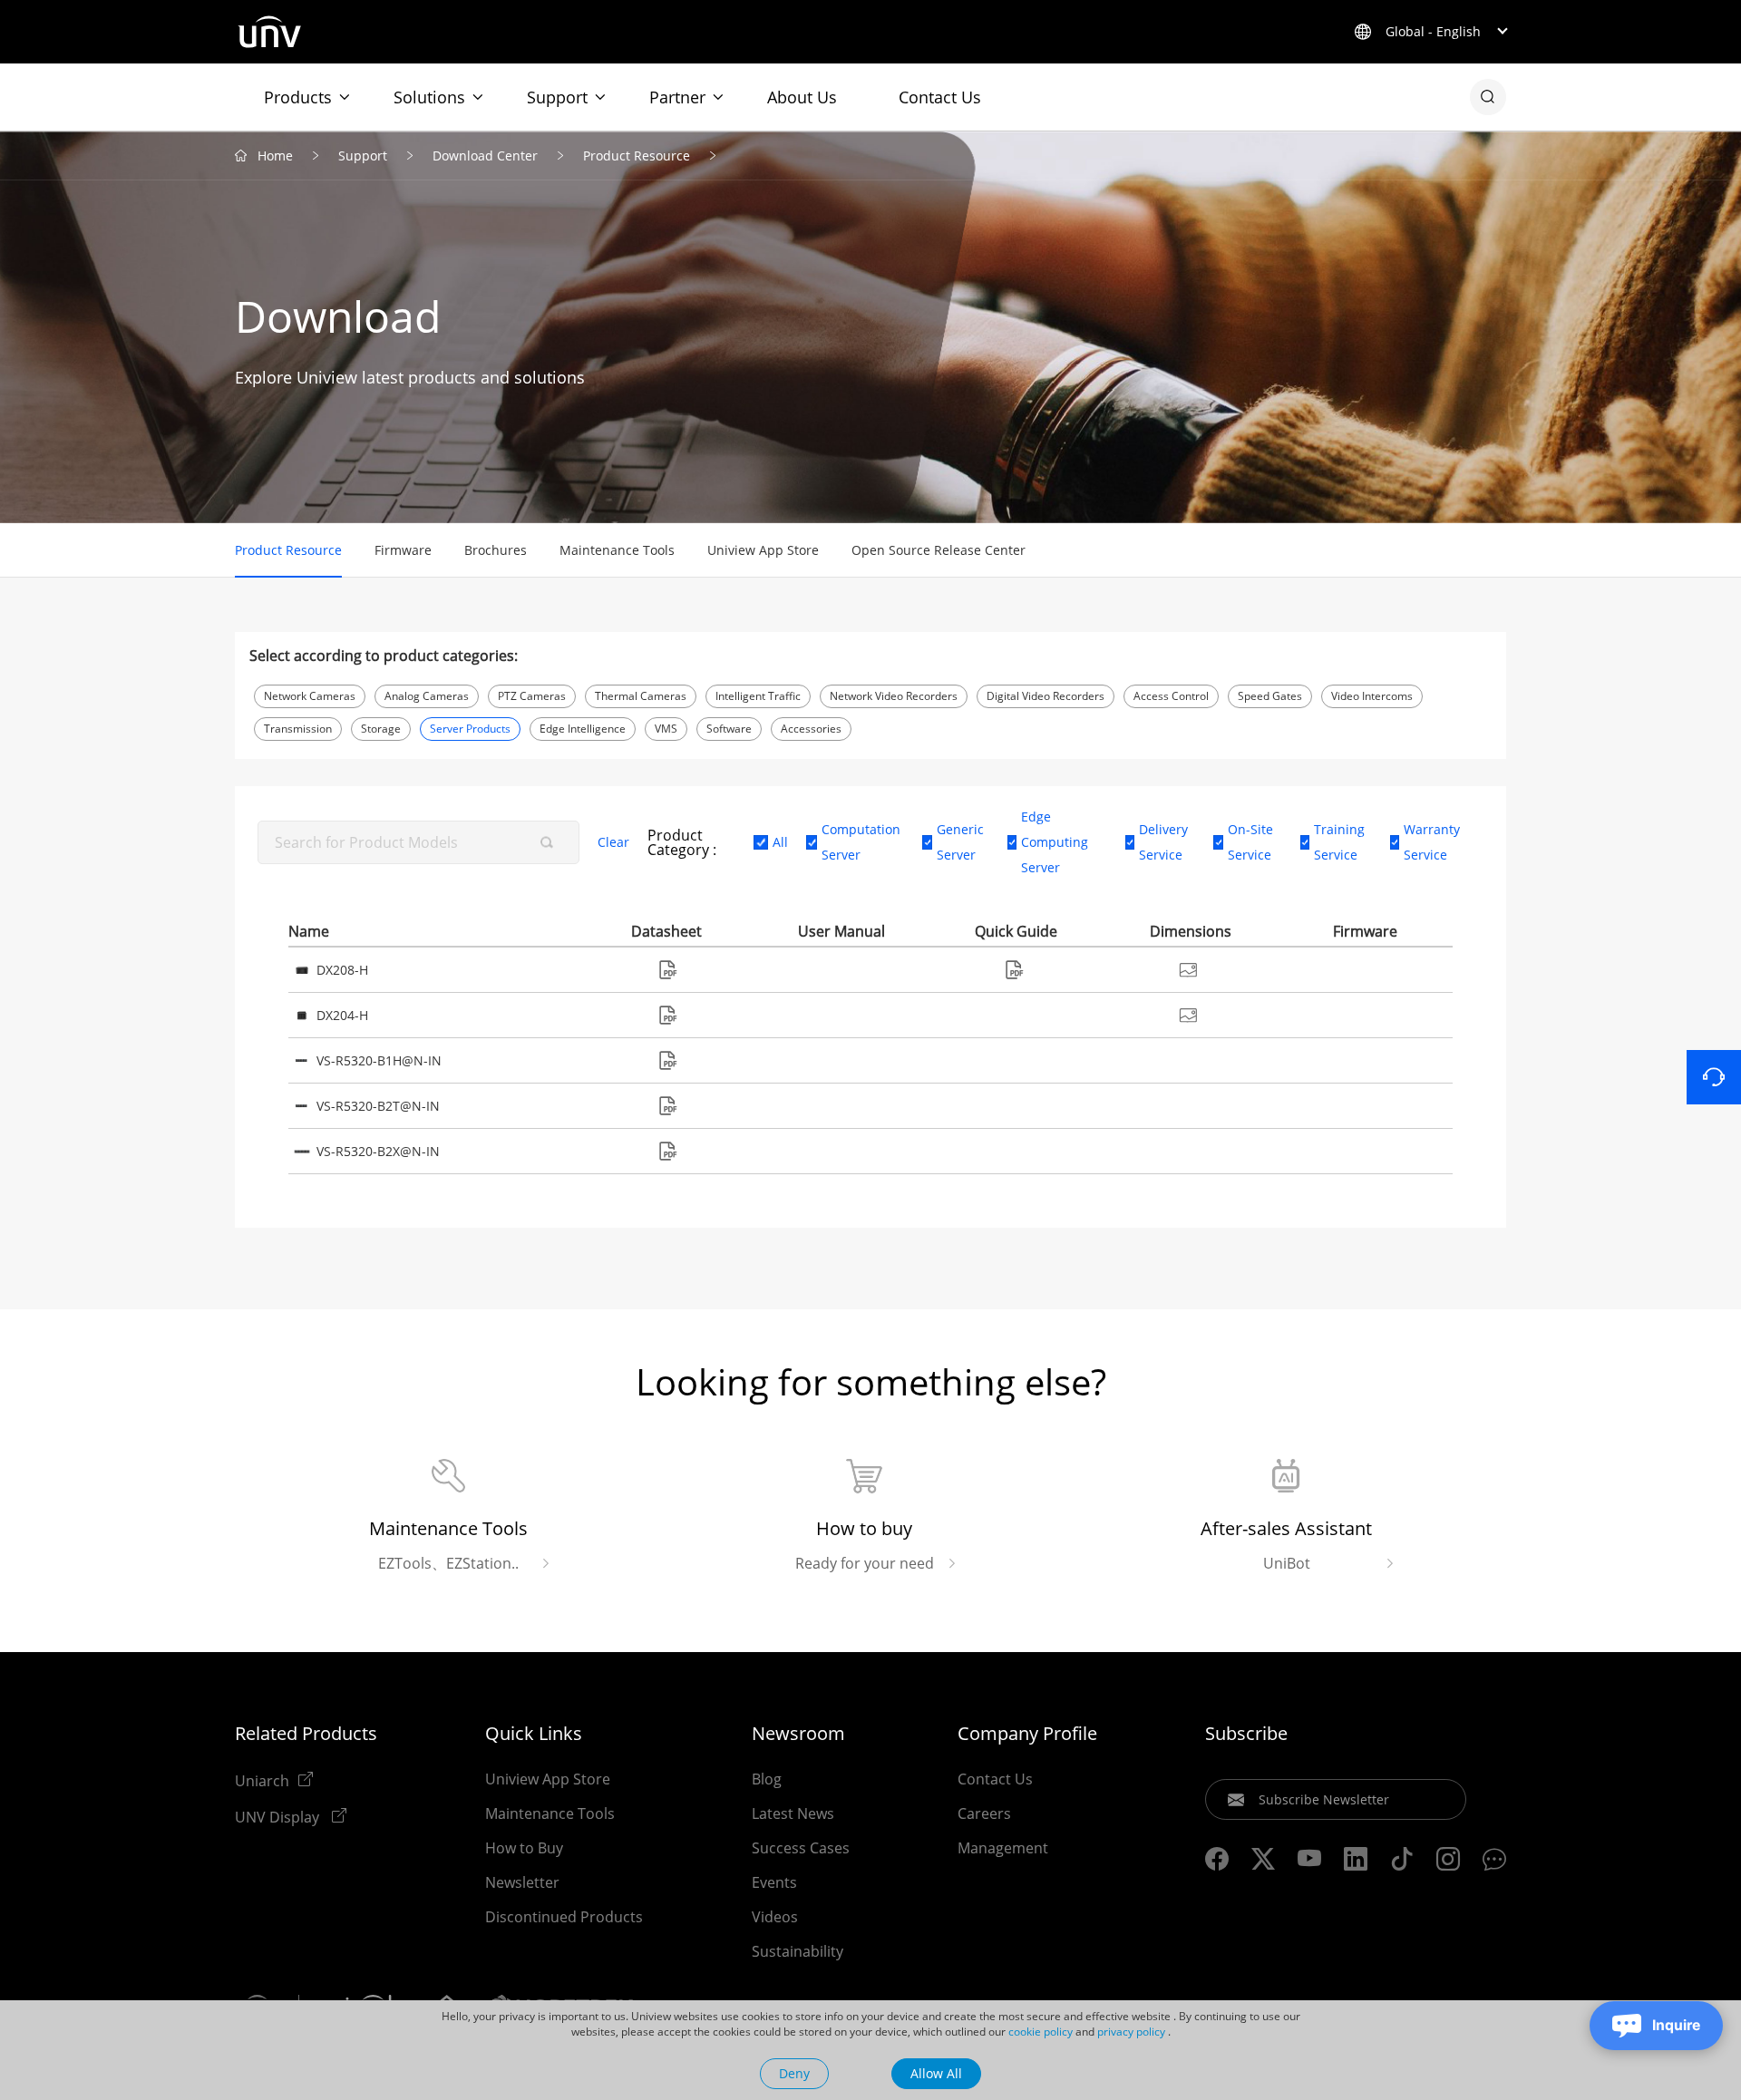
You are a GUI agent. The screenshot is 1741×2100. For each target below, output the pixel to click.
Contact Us (940, 97)
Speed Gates (1270, 696)
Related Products (306, 1734)
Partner (677, 97)
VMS (666, 729)
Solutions (429, 97)
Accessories (811, 729)
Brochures (496, 550)
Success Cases (801, 1848)
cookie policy (1041, 2032)
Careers (984, 1813)
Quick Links (534, 1734)
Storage (381, 729)
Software (729, 729)
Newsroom (798, 1734)
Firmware (403, 550)
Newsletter (522, 1882)
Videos (775, 1917)
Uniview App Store (763, 550)
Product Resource (637, 156)
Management (1003, 1848)
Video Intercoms (1372, 696)
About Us (802, 97)
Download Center (485, 156)
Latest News (793, 1813)
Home (275, 156)
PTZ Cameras (532, 696)
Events (774, 1882)
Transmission (298, 729)
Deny (794, 2073)
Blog (767, 1779)
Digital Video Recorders (1046, 696)
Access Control (1171, 696)
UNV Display (279, 1816)
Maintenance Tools (617, 550)
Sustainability (798, 1951)
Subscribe (1246, 1734)
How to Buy (524, 1848)
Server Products (470, 729)
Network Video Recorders (894, 696)
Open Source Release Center (939, 550)
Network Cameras (310, 696)
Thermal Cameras (641, 696)
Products (298, 97)
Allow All (936, 2073)
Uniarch (262, 1780)
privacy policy (1131, 2032)
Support (557, 97)
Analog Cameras (427, 696)
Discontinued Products (564, 1917)
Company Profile (1027, 1734)
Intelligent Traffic (758, 696)
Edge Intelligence (583, 729)
